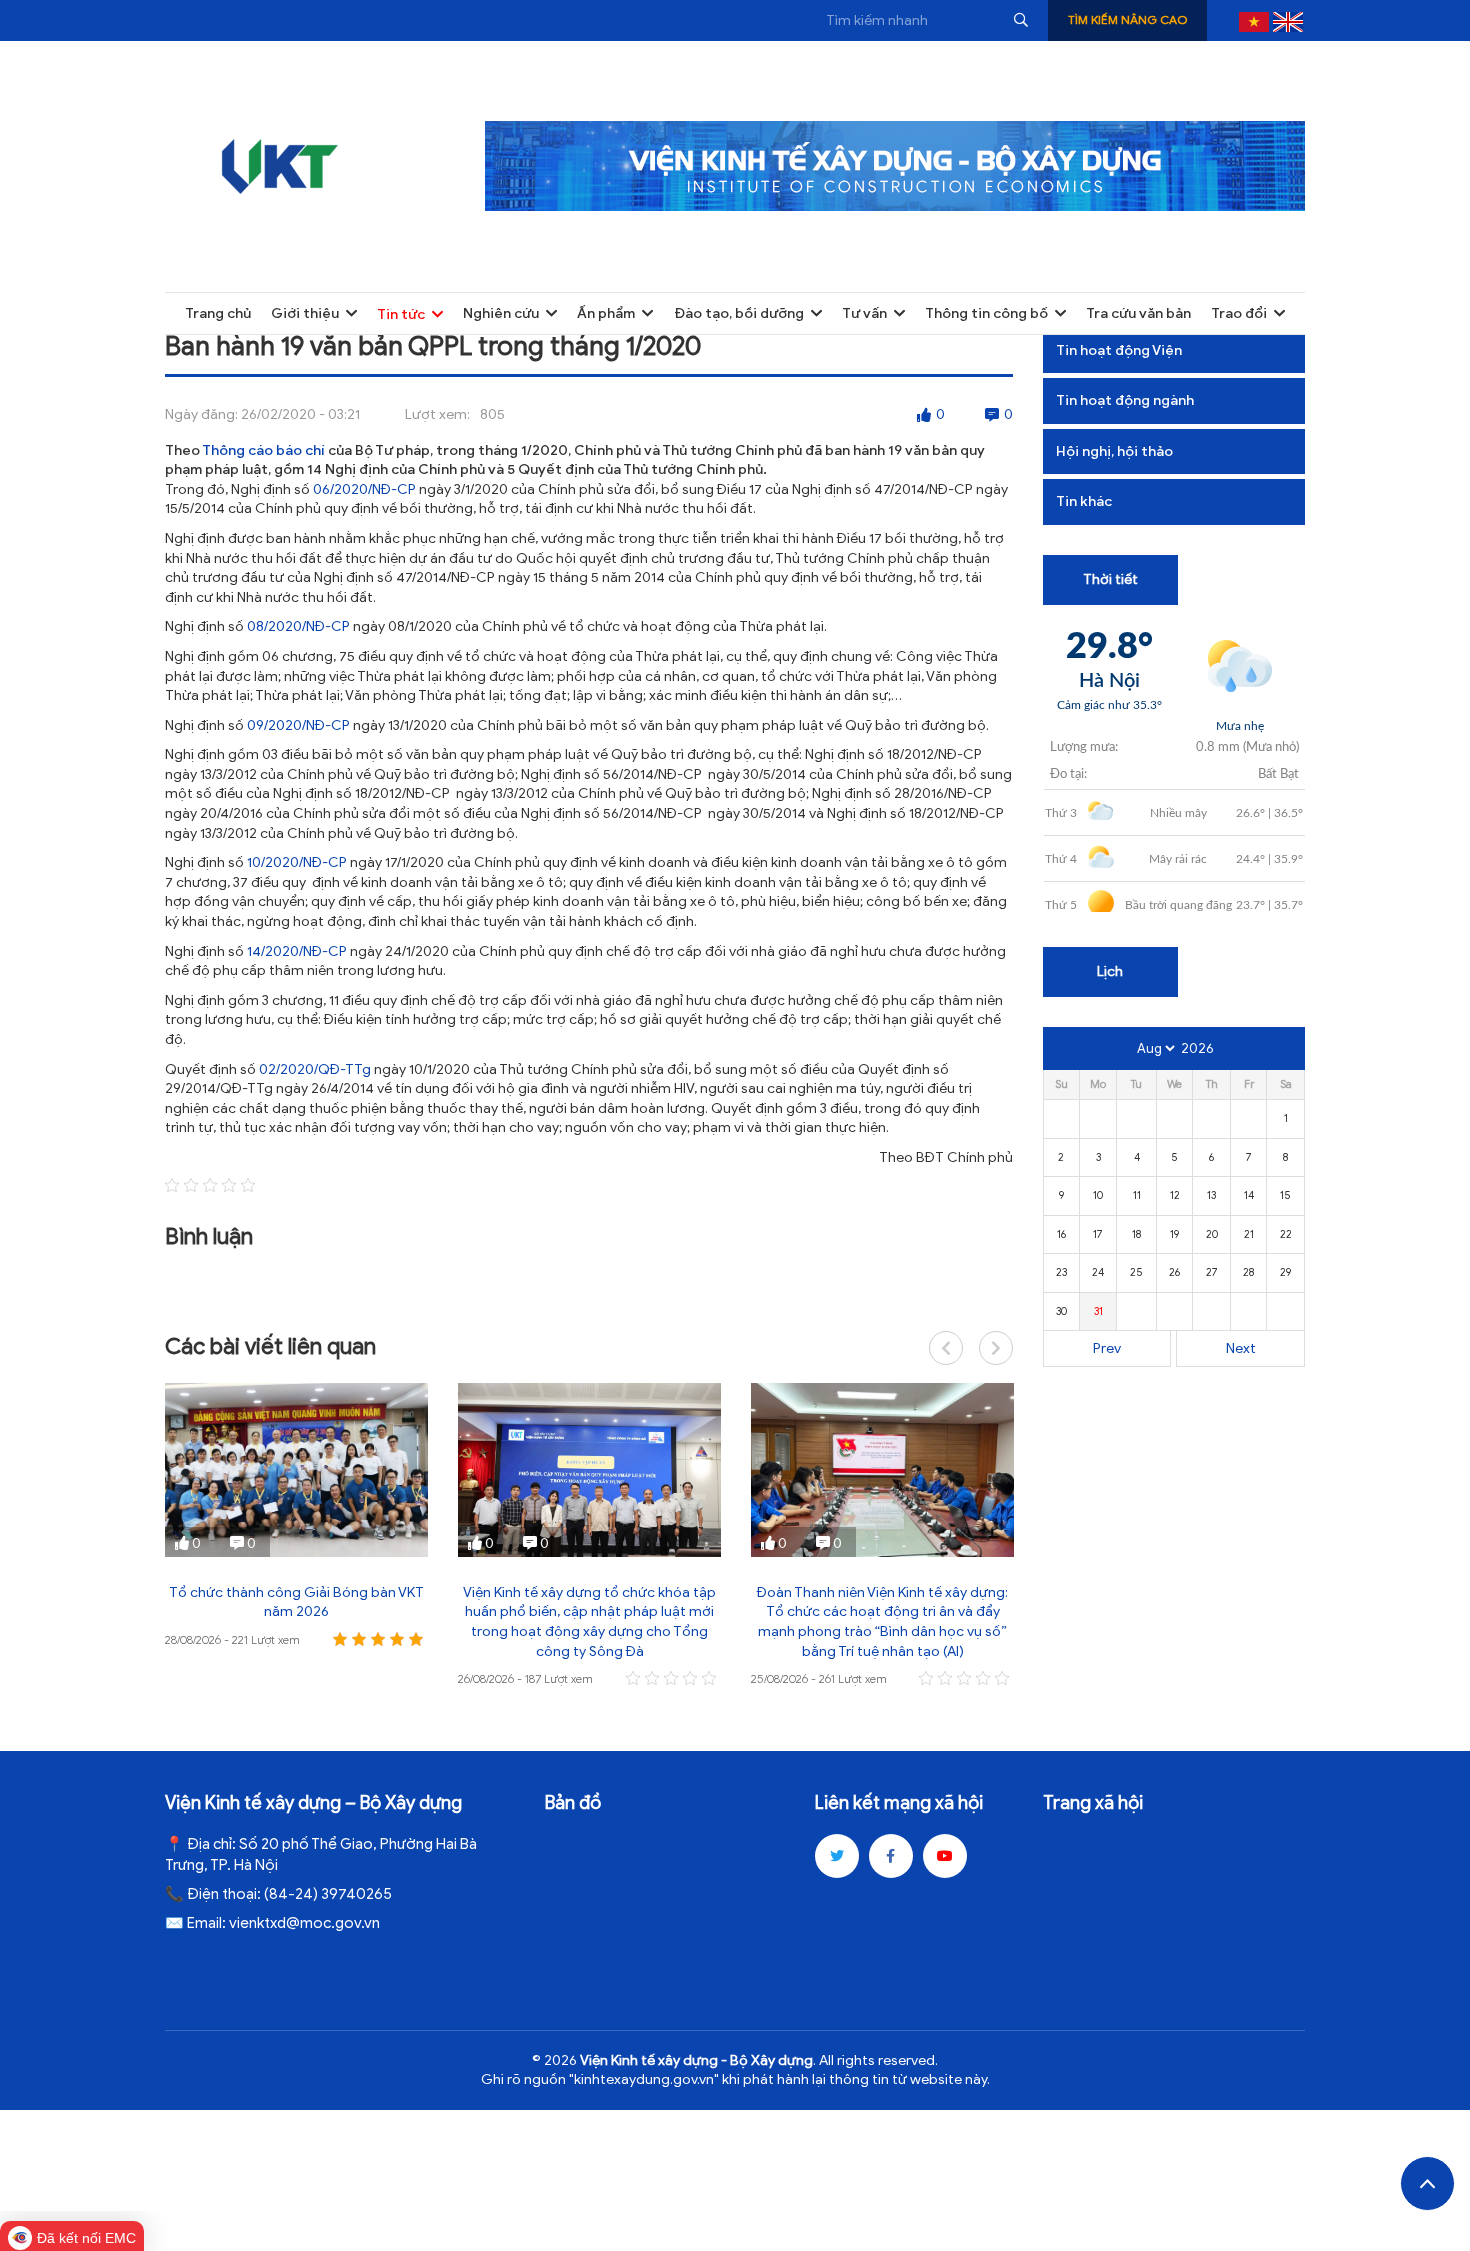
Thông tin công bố (986, 313)
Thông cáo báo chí (263, 450)
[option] (296, 1517)
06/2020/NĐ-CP (364, 489)
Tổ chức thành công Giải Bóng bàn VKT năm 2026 (296, 1602)
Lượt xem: (437, 414)
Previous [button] (946, 1348)
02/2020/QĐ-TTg (315, 1069)
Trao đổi (1239, 313)
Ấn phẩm (606, 313)
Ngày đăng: (201, 414)
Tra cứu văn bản (1138, 313)
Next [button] (996, 1348)
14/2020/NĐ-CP (297, 951)
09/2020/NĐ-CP (298, 725)
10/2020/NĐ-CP (297, 862)
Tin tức (401, 314)
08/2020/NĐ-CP (298, 626)
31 (1098, 1311)
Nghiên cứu (501, 313)
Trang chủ (218, 313)
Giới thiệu (305, 313)
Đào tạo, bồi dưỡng (739, 313)
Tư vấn (864, 313)
